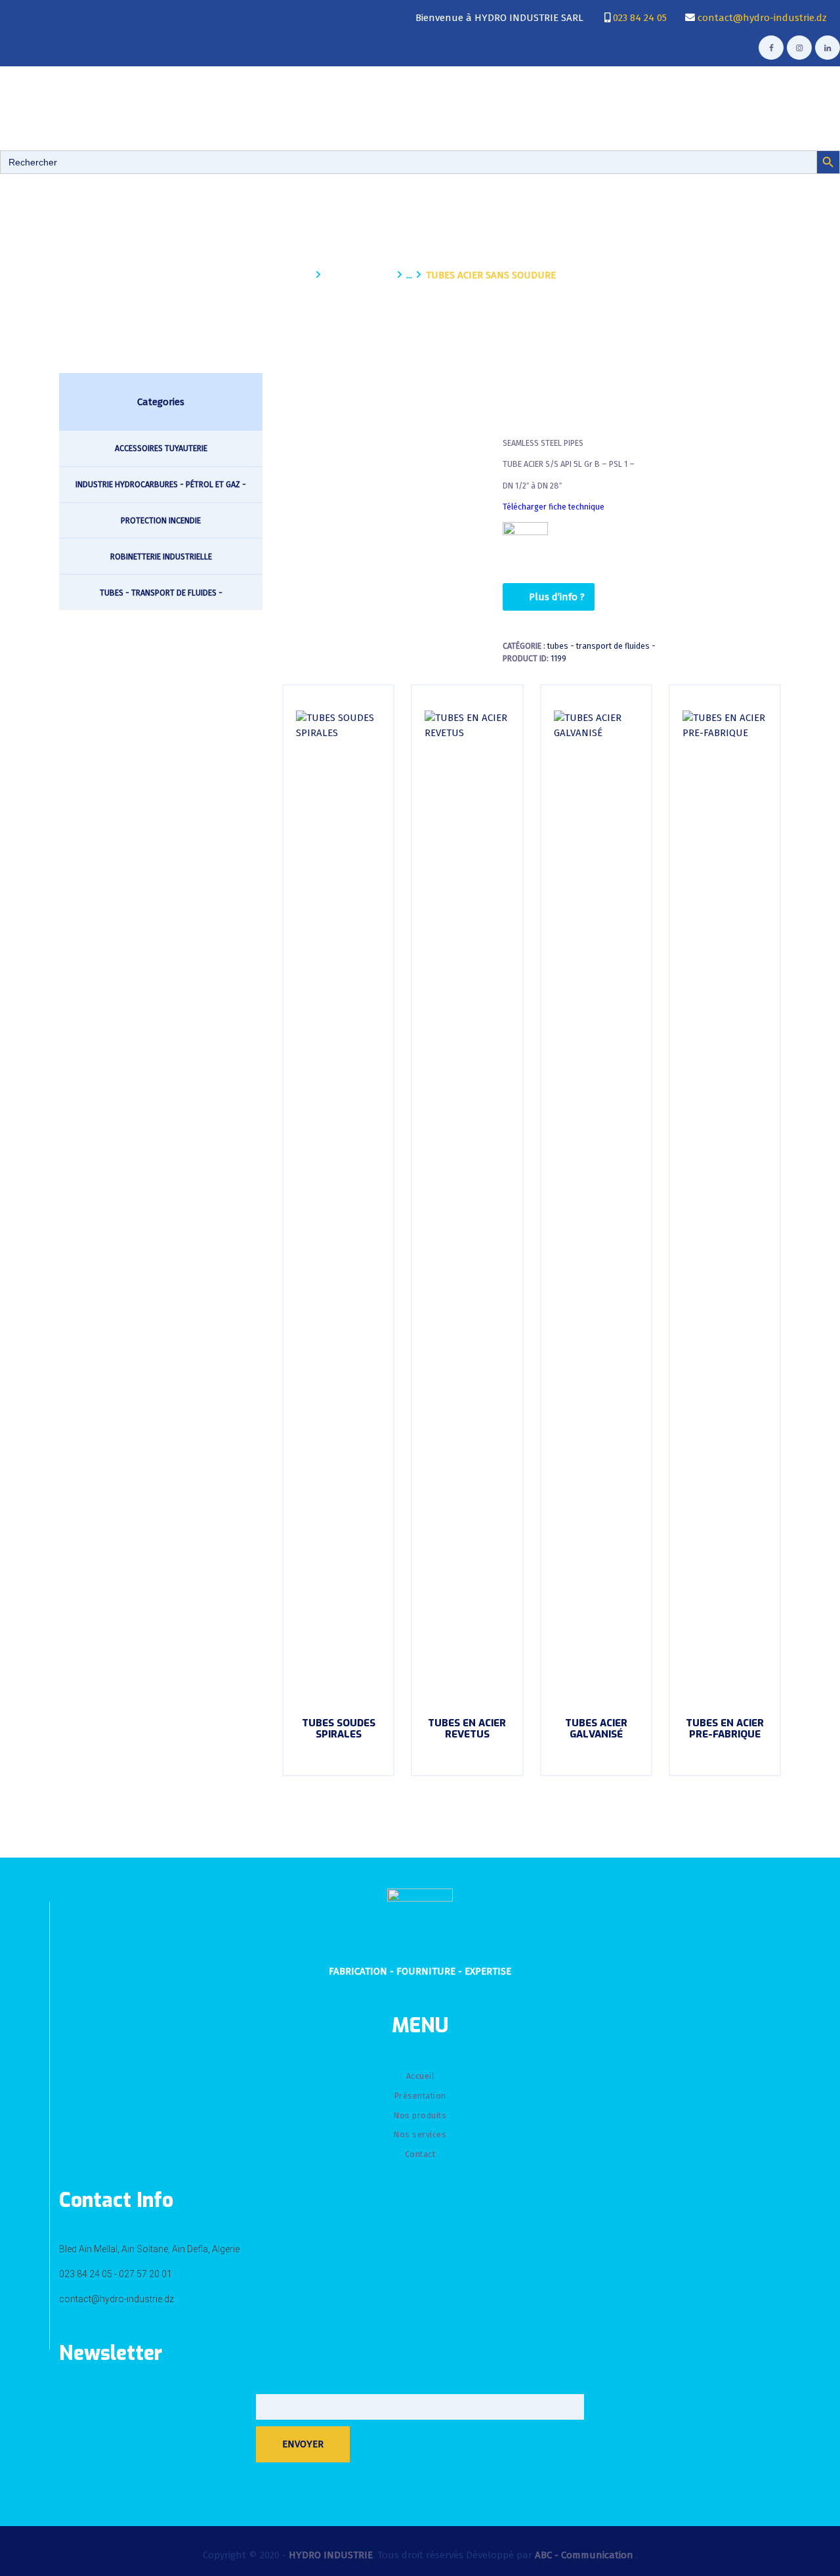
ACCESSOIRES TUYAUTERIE (161, 448)
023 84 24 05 (639, 18)
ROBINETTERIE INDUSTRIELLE (161, 557)
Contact (420, 2154)
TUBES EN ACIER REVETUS (467, 1729)
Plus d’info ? (557, 597)
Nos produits (359, 275)
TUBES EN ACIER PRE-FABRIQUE (725, 1729)
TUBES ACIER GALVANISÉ (596, 1729)
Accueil (420, 2076)
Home (298, 275)
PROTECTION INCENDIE (161, 520)
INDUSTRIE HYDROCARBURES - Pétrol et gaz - (161, 484)
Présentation (420, 2096)
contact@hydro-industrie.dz (761, 18)
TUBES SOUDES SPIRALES (339, 1729)
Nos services (420, 2134)
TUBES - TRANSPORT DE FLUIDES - (601, 646)
